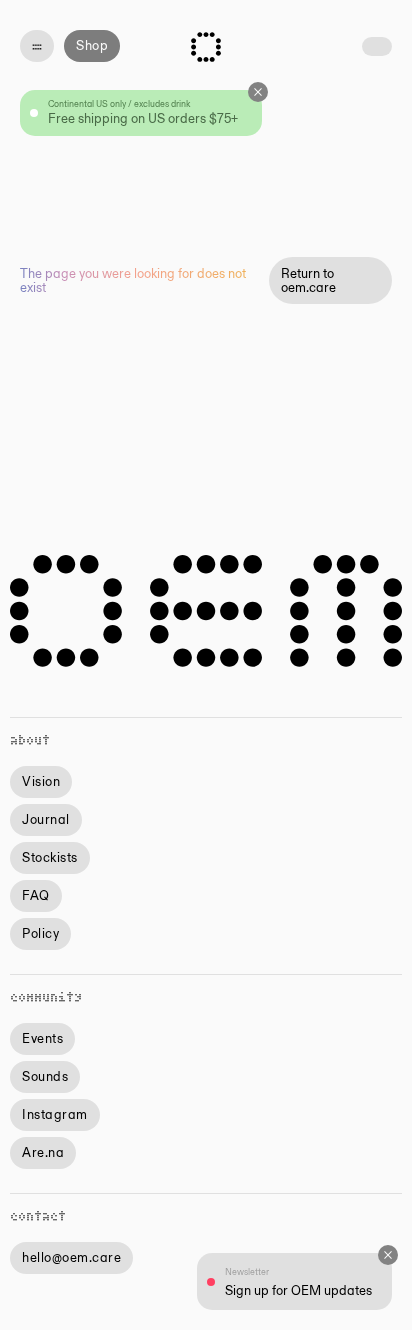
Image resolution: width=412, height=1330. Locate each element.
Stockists (50, 858)
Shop (92, 46)
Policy (40, 934)
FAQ (36, 896)
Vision (41, 782)
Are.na (43, 1153)
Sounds (45, 1077)
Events (42, 1039)
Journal (46, 820)
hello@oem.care (71, 1258)
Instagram (55, 1115)
